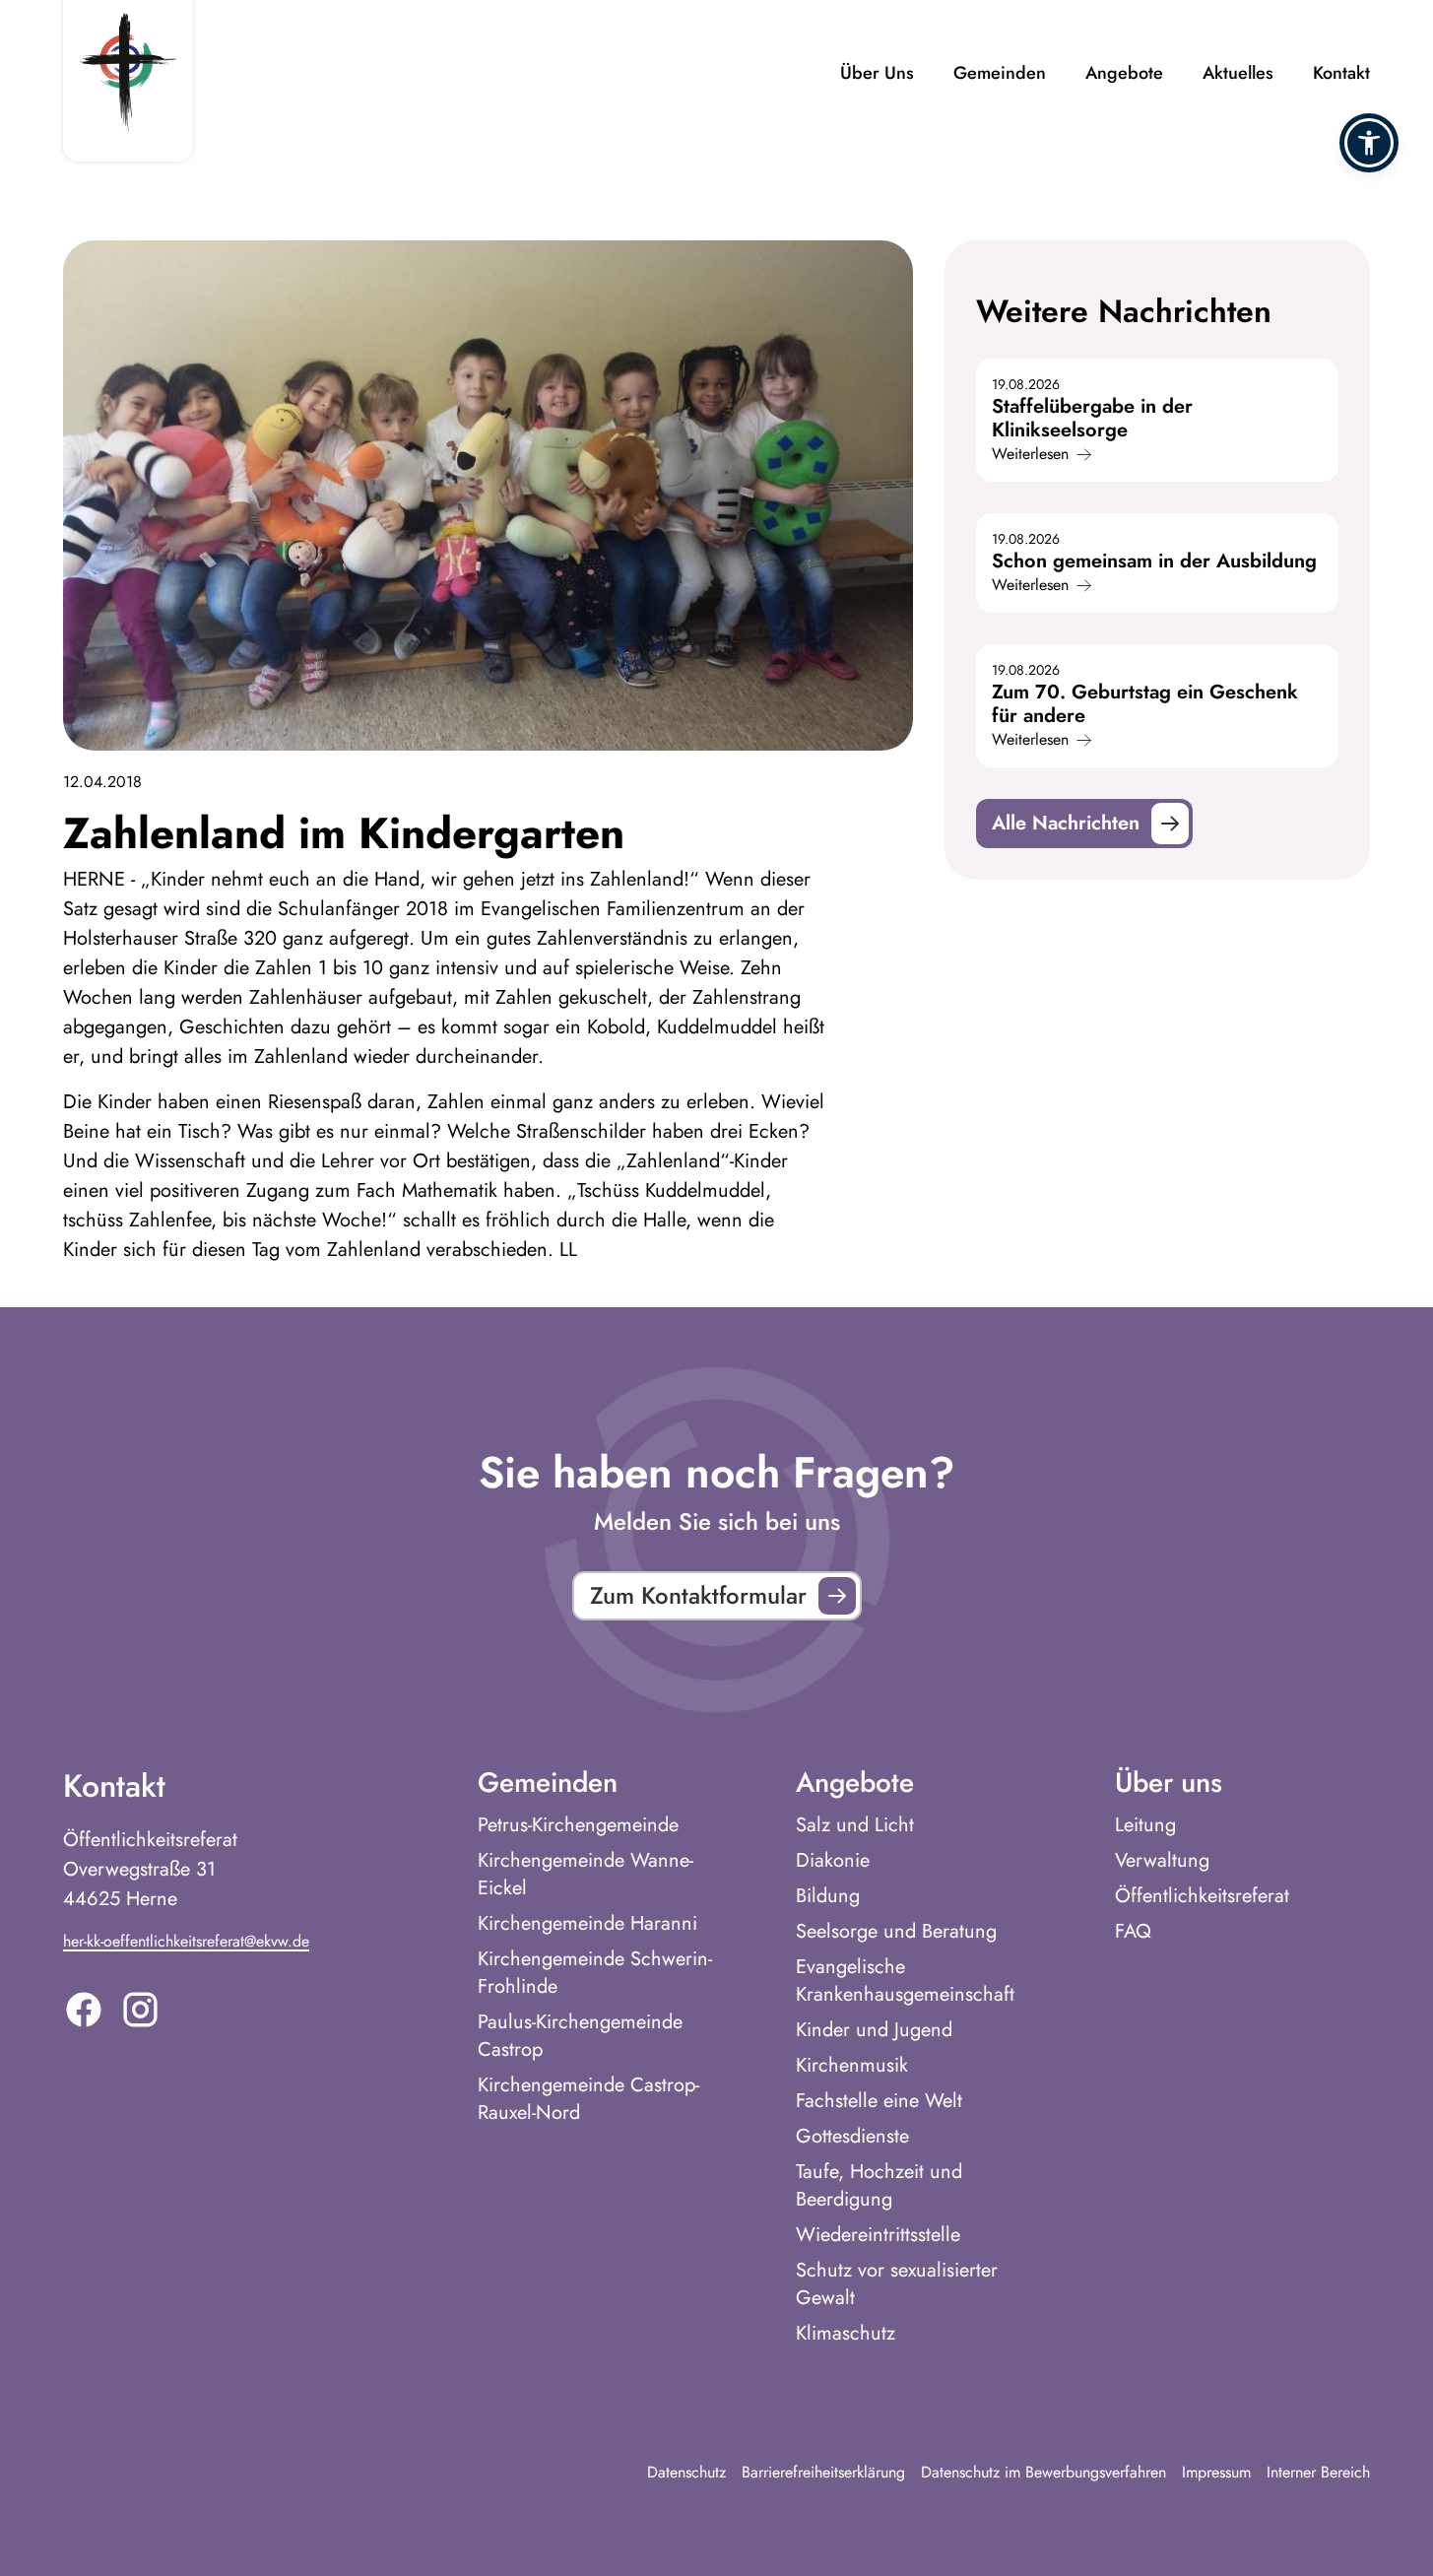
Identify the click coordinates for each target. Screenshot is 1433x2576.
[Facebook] (84, 2010)
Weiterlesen (1030, 454)
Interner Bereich (1318, 2472)
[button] (1369, 143)
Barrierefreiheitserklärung (823, 2472)
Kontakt (1341, 73)
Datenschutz (686, 2472)
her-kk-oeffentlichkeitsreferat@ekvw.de (186, 1941)
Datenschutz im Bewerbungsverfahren (1043, 2472)
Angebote (1124, 73)
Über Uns (877, 73)
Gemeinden (1000, 73)
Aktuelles (1238, 73)
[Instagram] (140, 2010)
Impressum (1216, 2472)
